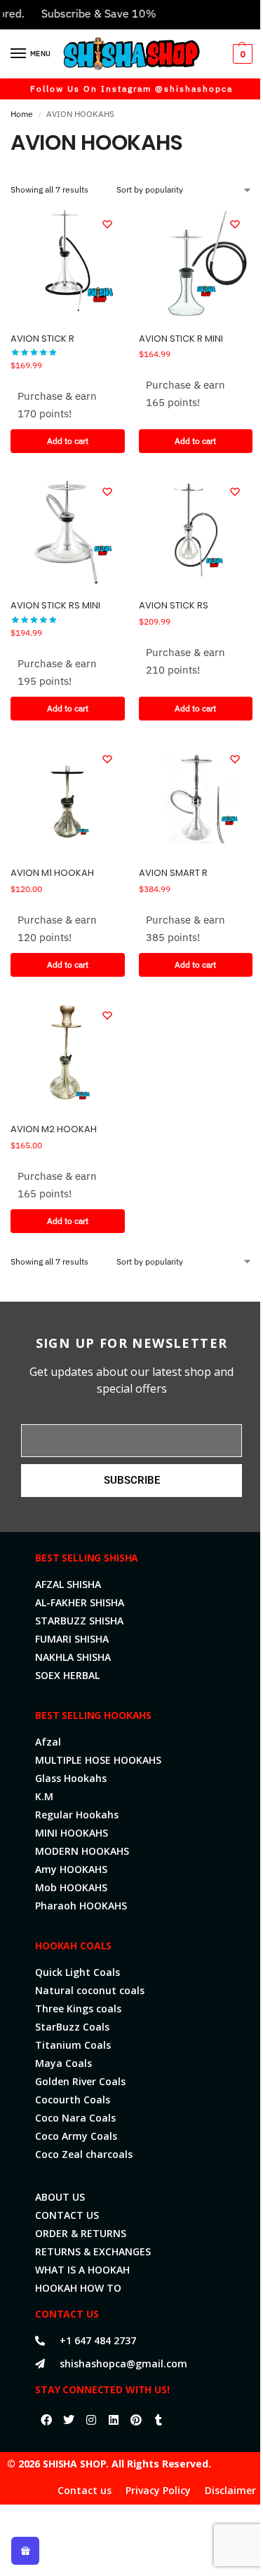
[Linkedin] (114, 2420)
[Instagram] (91, 2420)
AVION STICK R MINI (181, 339)
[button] (241, 54)
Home (22, 114)
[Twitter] (69, 2420)
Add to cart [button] (68, 441)
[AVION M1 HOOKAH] (68, 799)
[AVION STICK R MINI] (196, 264)
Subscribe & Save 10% (86, 13)
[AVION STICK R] (68, 264)
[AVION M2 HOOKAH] (68, 1055)
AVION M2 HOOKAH (54, 1129)
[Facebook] (46, 2420)
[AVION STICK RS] (196, 531)
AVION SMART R (173, 873)
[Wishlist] (107, 224)
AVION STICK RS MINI (55, 605)
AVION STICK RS (174, 605)
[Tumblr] (159, 2420)
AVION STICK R (42, 339)
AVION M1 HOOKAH (52, 873)
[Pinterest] (136, 2420)
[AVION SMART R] (196, 799)
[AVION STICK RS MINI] (68, 531)
